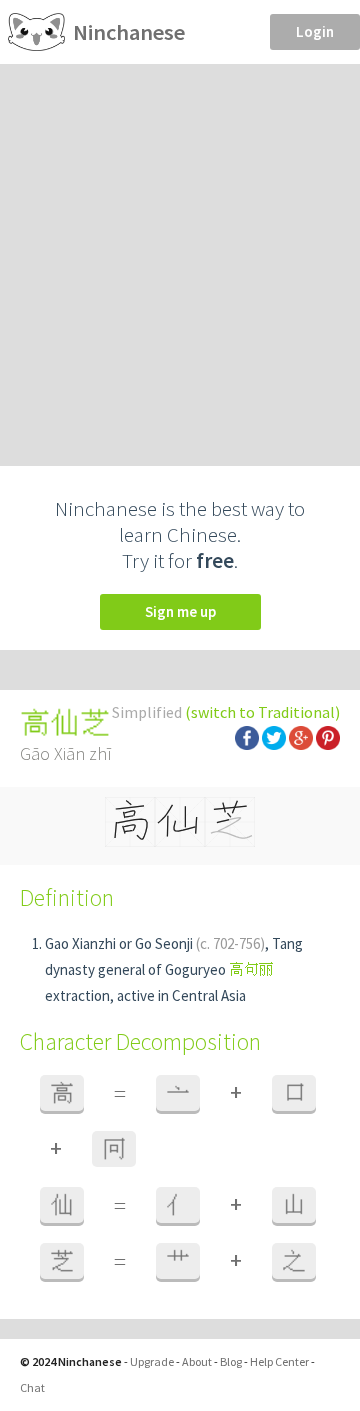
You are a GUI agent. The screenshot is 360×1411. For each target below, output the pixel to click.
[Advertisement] (180, 254)
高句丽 (251, 969)
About (197, 1361)
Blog (231, 1361)
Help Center (279, 1361)
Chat (32, 1387)
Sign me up (180, 611)
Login (315, 31)
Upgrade (152, 1361)
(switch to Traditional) (262, 712)
